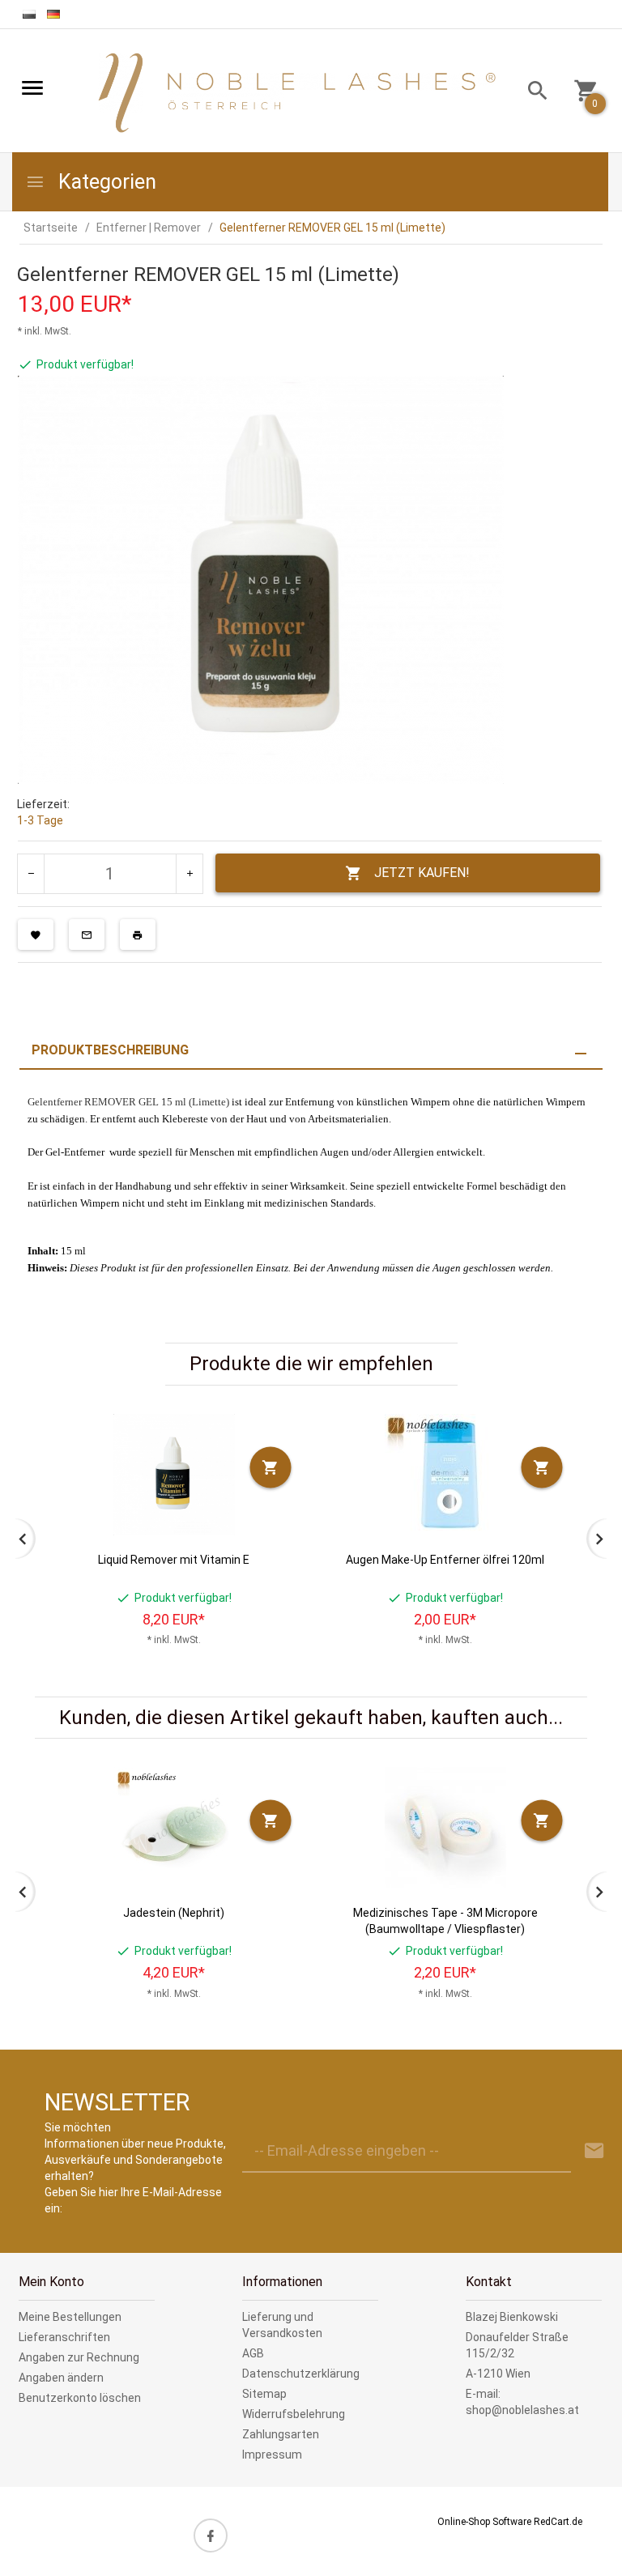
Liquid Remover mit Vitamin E (174, 1560)
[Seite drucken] (138, 935)
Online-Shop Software (484, 2522)
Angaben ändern (61, 2378)
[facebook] (211, 2536)
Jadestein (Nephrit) (174, 1913)
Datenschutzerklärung (301, 2374)
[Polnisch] (29, 14)
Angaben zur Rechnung (79, 2357)
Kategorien (105, 182)
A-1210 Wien (498, 2374)
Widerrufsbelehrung (294, 2414)
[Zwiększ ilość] (189, 874)
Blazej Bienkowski (512, 2317)
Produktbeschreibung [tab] (110, 1050)
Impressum (272, 2455)
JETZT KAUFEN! (422, 873)
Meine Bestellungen (70, 2317)
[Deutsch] (53, 14)
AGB (253, 2353)
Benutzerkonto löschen (80, 2398)
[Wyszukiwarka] (532, 93)
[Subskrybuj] (594, 2151)
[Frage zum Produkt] (87, 935)
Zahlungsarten (281, 2434)
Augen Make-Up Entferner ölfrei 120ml (445, 1560)
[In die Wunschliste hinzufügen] (36, 935)
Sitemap (264, 2394)
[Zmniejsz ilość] (31, 874)
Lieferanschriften (64, 2337)
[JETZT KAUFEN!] (271, 1467)
